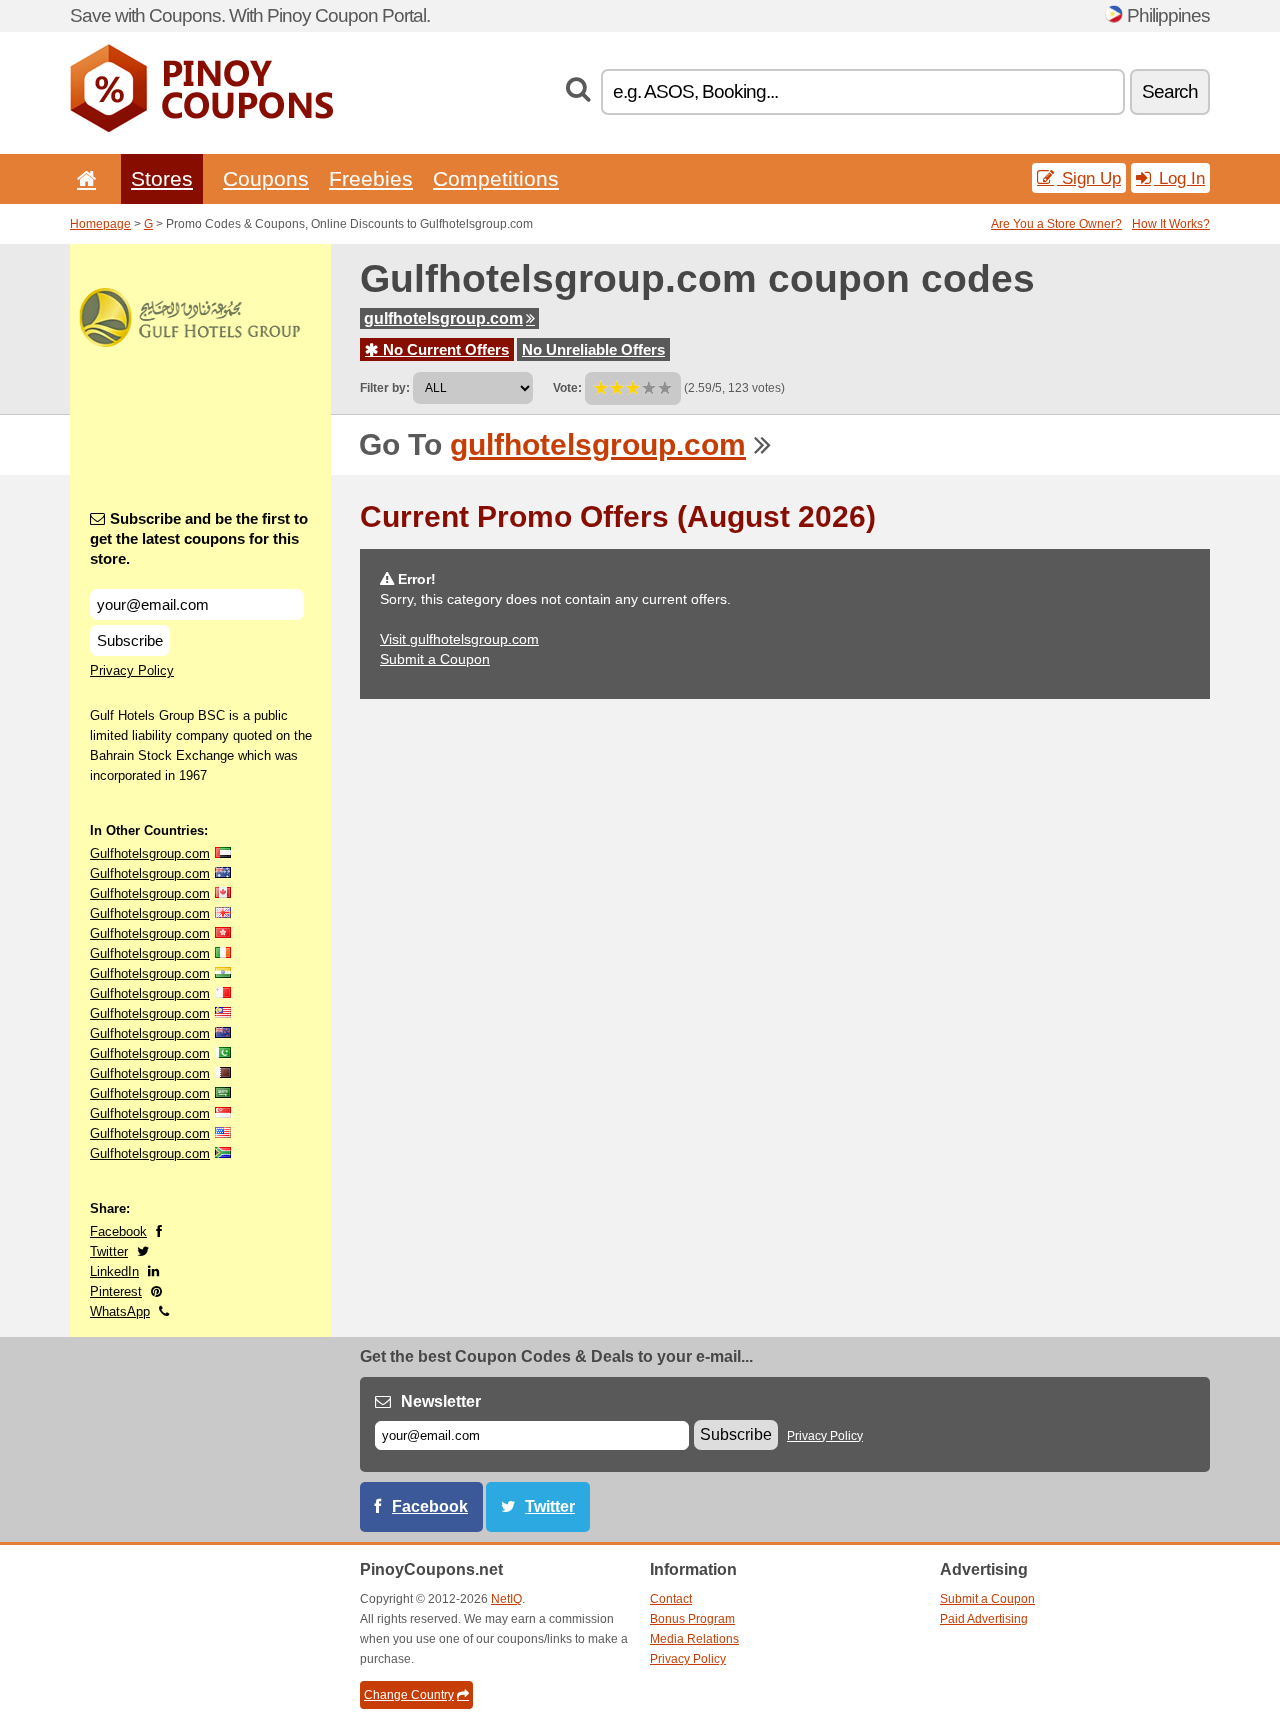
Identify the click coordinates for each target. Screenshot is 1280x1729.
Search (1170, 91)
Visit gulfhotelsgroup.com (459, 639)
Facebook (118, 1231)
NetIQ (506, 1599)
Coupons (266, 178)
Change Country (409, 1695)
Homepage (100, 224)
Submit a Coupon (435, 659)
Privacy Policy (132, 670)
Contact (671, 1599)
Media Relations (694, 1639)
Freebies (371, 178)
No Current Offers (444, 349)
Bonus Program (692, 1619)
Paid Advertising (984, 1619)
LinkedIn (114, 1271)
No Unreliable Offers (593, 349)
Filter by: (385, 388)
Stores (162, 178)
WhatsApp (120, 1311)
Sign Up (1089, 178)
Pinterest (116, 1291)
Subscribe (130, 640)
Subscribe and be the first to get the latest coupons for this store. (199, 538)
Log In (1179, 178)
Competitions (496, 178)
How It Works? (1171, 224)
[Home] (83, 178)
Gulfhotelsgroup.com (150, 853)
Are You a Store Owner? (1056, 224)
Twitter (109, 1251)
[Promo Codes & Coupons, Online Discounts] (201, 128)
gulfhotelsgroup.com (443, 318)
